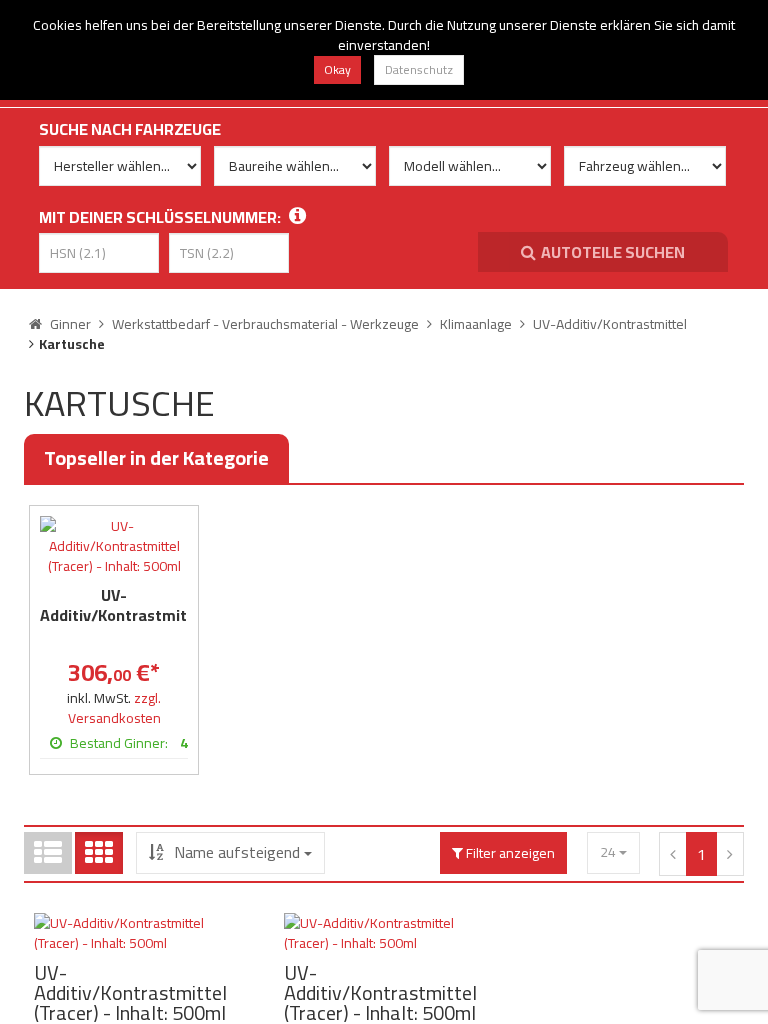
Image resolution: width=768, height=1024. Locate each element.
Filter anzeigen (509, 853)
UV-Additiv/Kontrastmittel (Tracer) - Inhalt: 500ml (123, 625)
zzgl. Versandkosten (115, 708)
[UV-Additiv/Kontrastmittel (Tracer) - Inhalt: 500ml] (114, 546)
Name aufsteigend (237, 852)
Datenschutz (419, 69)
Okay (337, 69)
